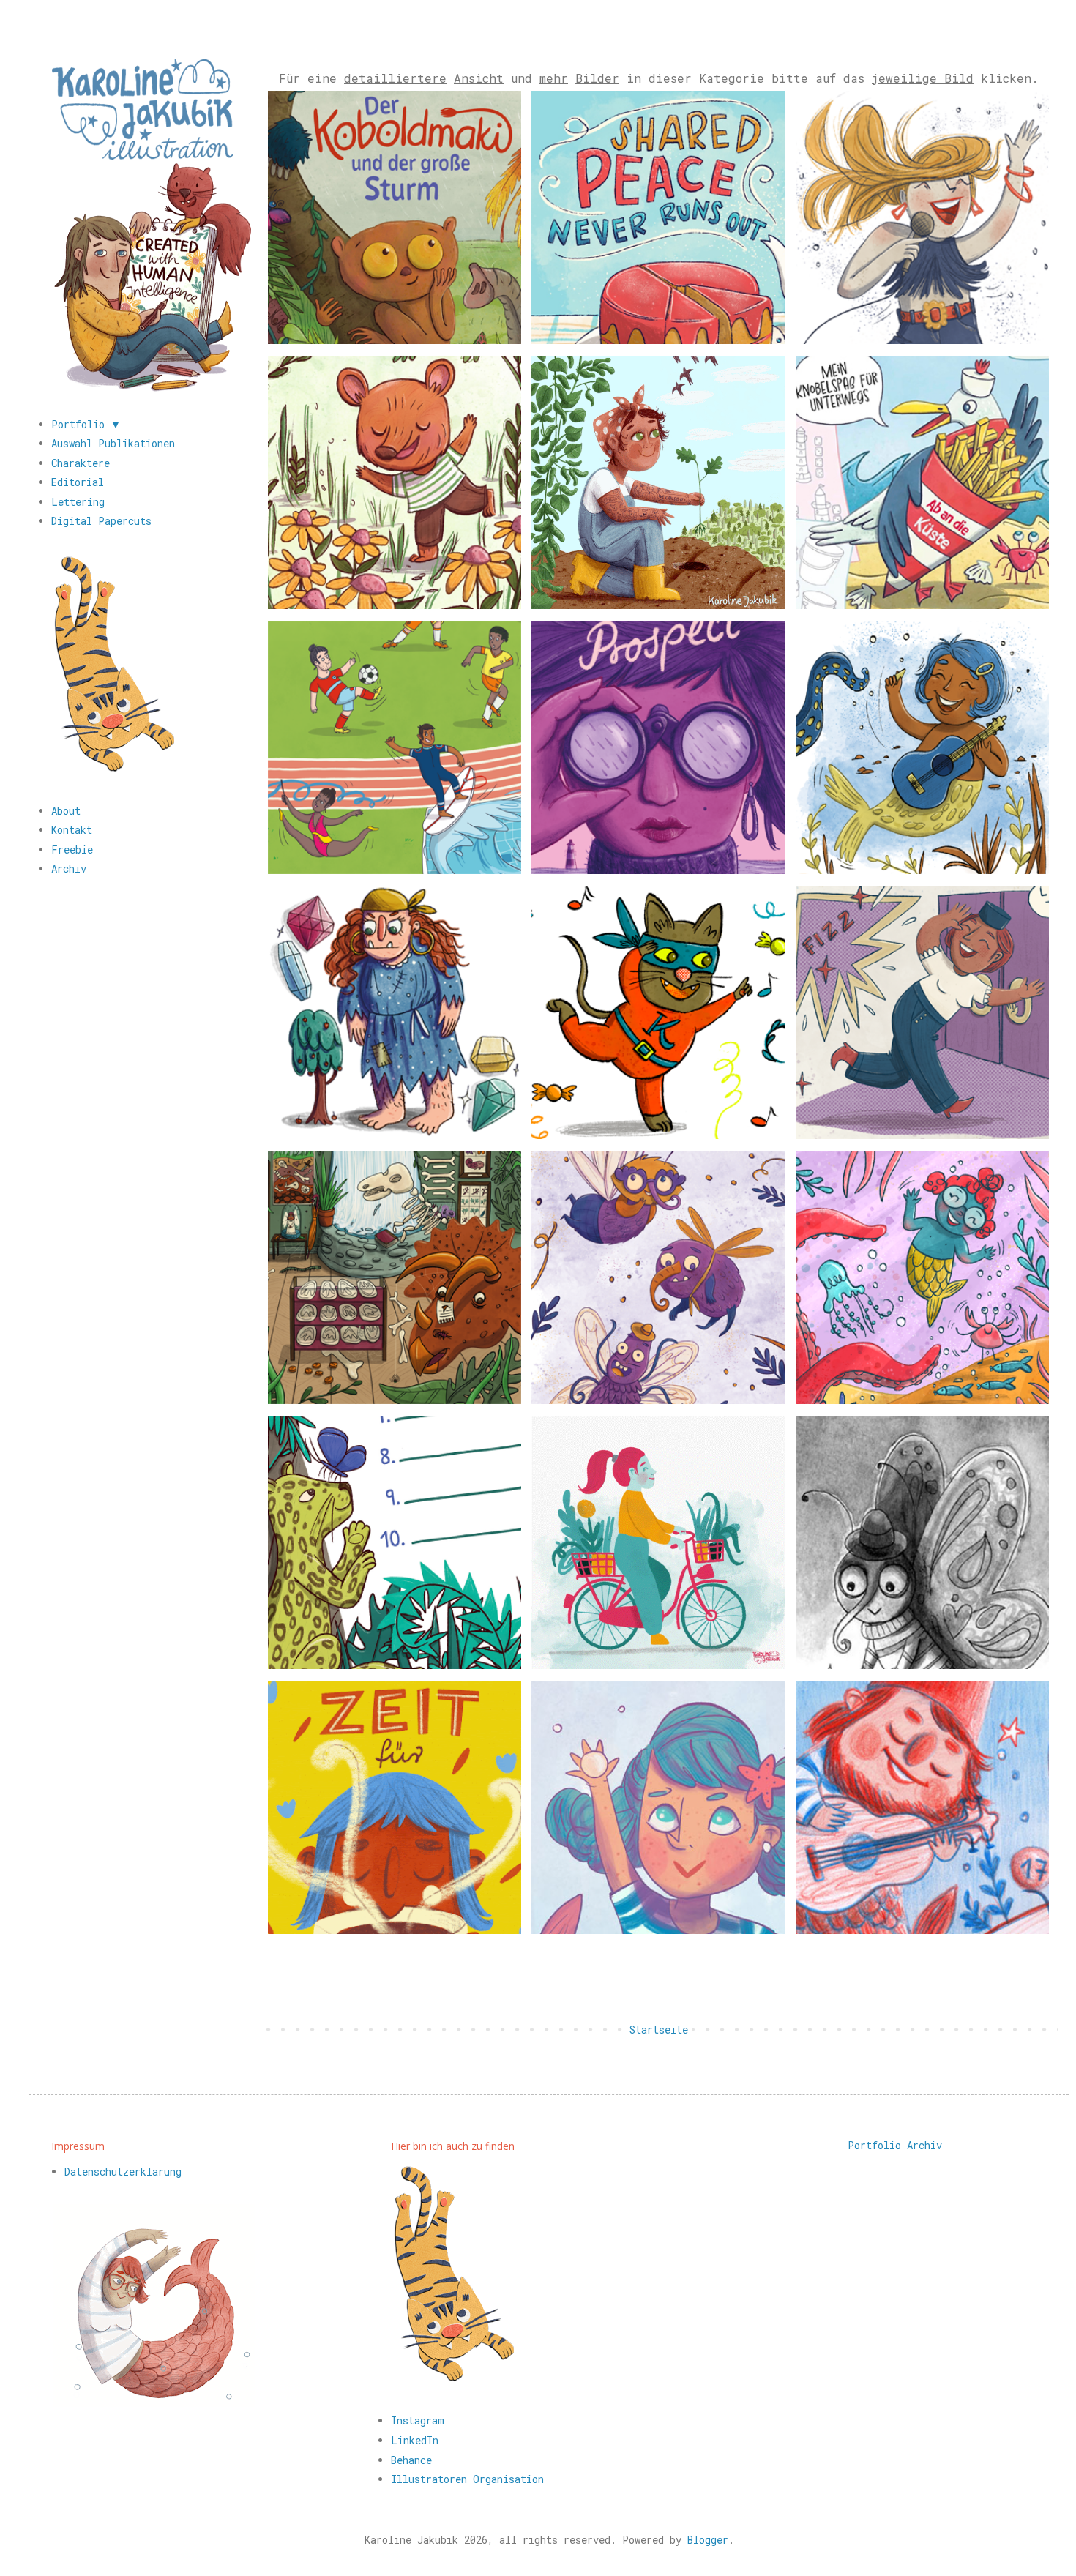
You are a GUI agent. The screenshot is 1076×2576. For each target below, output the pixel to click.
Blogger (708, 2540)
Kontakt (72, 830)
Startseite (659, 2030)
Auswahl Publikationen (113, 443)
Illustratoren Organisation (467, 2479)
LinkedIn (415, 2440)
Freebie (72, 850)
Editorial (78, 482)
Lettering (78, 502)
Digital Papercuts (101, 521)
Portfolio (874, 2144)
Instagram (418, 2420)
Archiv (69, 869)
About (66, 811)
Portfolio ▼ (86, 424)
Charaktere (81, 463)
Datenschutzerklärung (123, 2172)
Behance (411, 2460)
